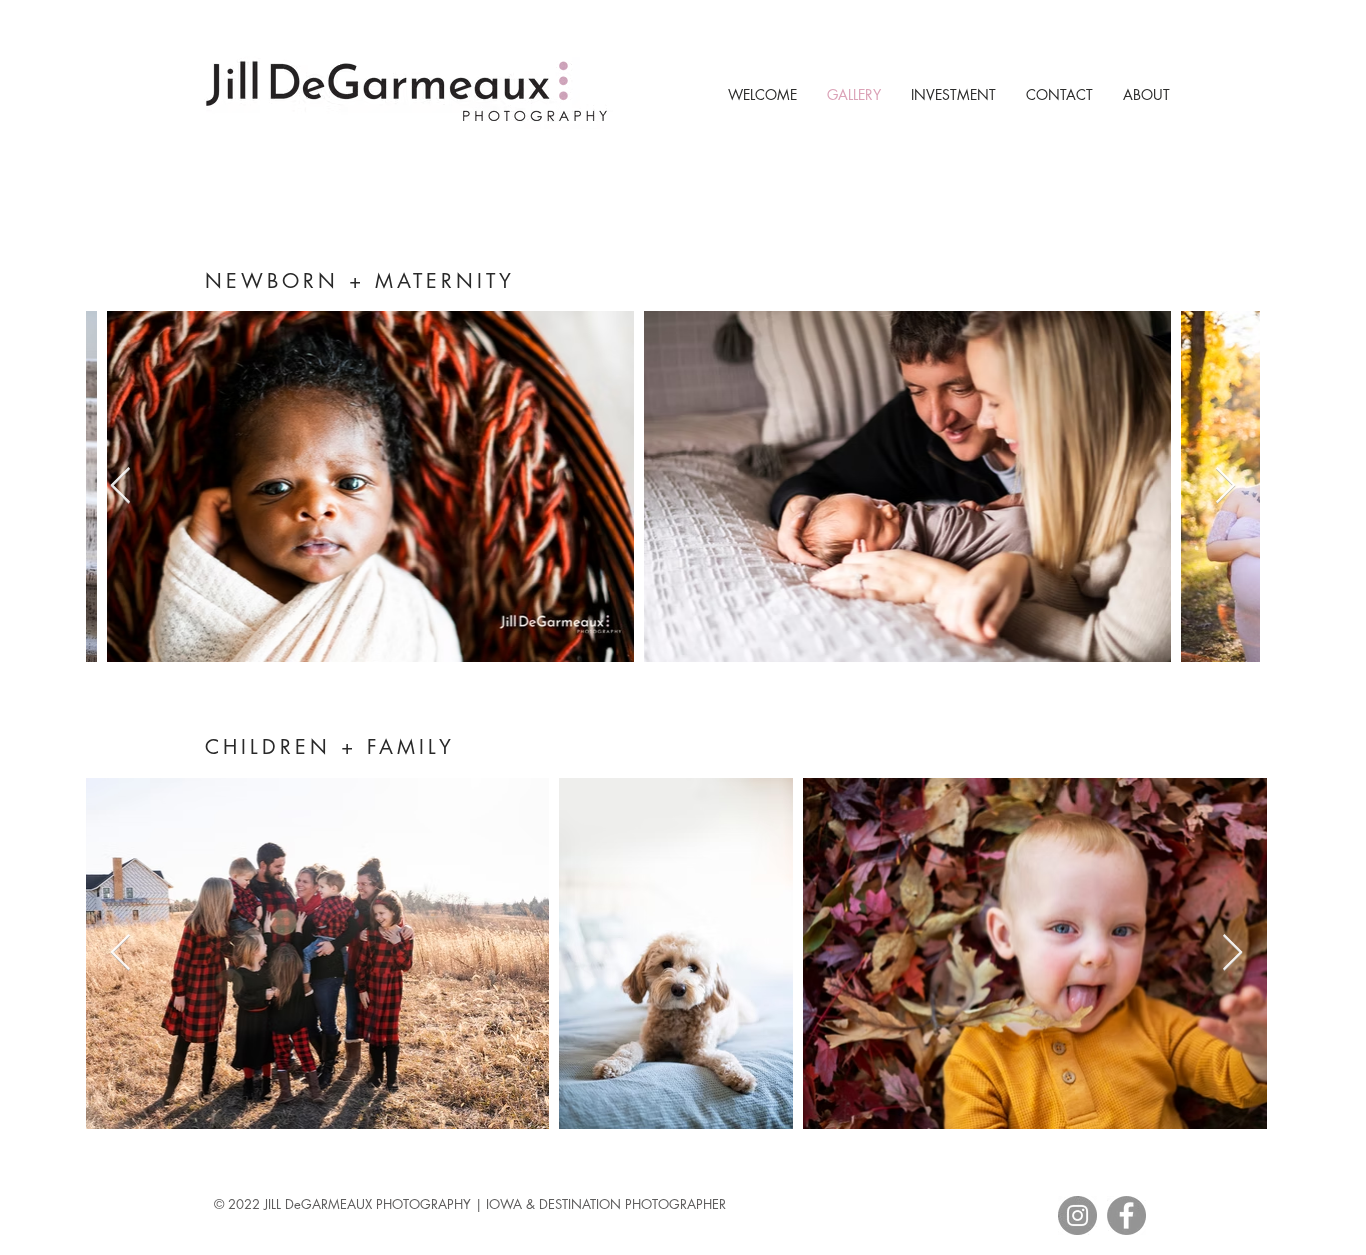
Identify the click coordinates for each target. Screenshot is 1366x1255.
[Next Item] (1225, 486)
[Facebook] (1126, 1215)
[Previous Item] (120, 486)
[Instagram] (1077, 1215)
